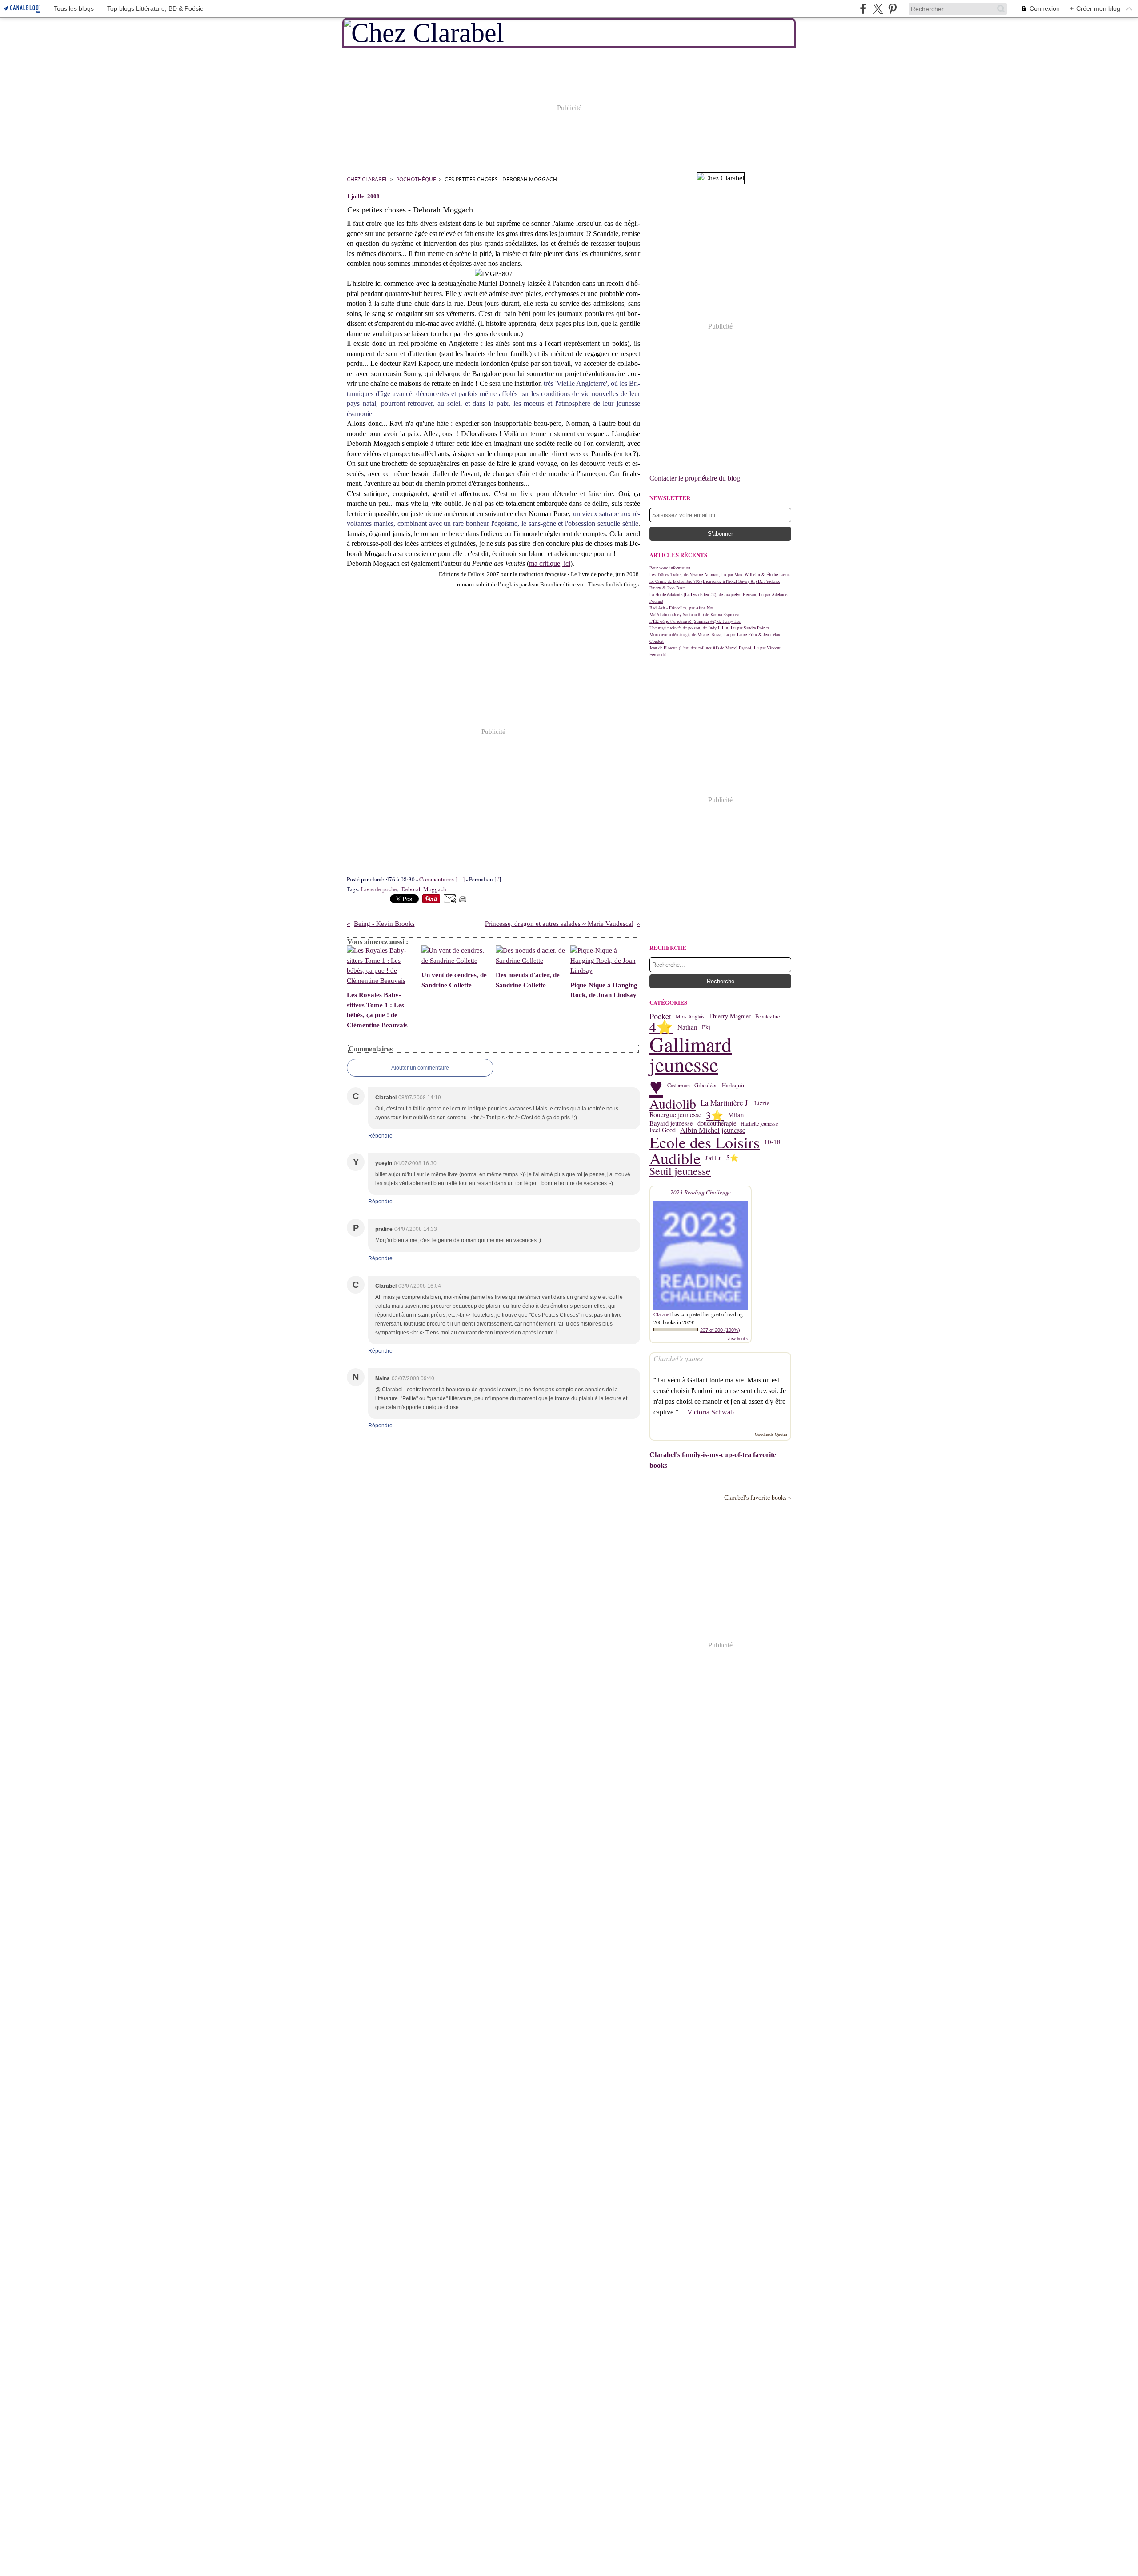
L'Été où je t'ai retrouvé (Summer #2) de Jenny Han (695, 621)
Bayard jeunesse (671, 1124)
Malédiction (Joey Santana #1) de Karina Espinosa (694, 614)
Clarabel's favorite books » (758, 1498)
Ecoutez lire (767, 1016)
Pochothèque (416, 179)
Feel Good (663, 1130)
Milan (736, 1115)
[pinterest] (892, 9)
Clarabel (662, 1314)
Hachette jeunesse (759, 1123)
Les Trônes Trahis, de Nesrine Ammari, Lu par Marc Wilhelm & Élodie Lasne (719, 574)
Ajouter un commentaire (420, 1068)
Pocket (660, 1016)
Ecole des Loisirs (705, 1142)
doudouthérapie (717, 1123)
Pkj (706, 1027)
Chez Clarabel (367, 179)
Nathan (687, 1027)
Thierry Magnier (730, 1016)
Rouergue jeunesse (675, 1115)
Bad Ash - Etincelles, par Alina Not (681, 608)
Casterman (679, 1085)
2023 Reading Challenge (701, 1192)
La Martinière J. (725, 1103)
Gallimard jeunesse (691, 1054)
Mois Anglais (690, 1016)
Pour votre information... (672, 568)
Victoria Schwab (711, 1412)
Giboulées (706, 1085)
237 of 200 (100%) (720, 1330)
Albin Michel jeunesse (713, 1130)
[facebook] (863, 9)
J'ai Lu (713, 1158)
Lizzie (762, 1103)
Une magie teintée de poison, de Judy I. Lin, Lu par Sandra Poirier (709, 628)
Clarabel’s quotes (678, 1358)
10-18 (772, 1142)
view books (737, 1338)
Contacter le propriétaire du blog (695, 478)
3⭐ (715, 1115)
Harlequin (734, 1085)
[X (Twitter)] (878, 9)
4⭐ (661, 1027)
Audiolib (673, 1103)
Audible (675, 1158)
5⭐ (732, 1158)
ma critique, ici (550, 563)
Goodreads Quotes (771, 1434)
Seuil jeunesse (680, 1171)
